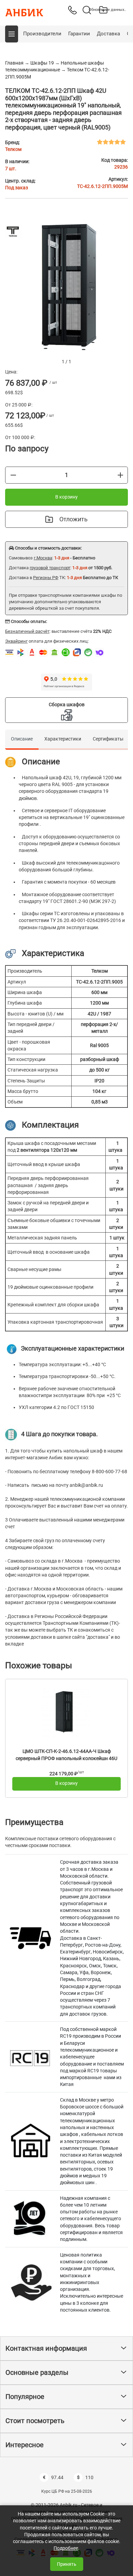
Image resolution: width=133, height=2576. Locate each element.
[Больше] (120, 475)
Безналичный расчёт (27, 631)
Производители (42, 34)
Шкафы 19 (42, 63)
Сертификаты (108, 739)
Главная (14, 63)
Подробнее (66, 2548)
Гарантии (79, 34)
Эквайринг (16, 641)
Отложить (73, 519)
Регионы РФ (46, 578)
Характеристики (63, 739)
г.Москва (43, 558)
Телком (13, 149)
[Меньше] (13, 475)
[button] (12, 34)
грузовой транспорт (50, 568)
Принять (67, 2564)
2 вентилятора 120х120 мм (47, 1150)
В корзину (66, 497)
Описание (22, 739)
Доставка (108, 34)
